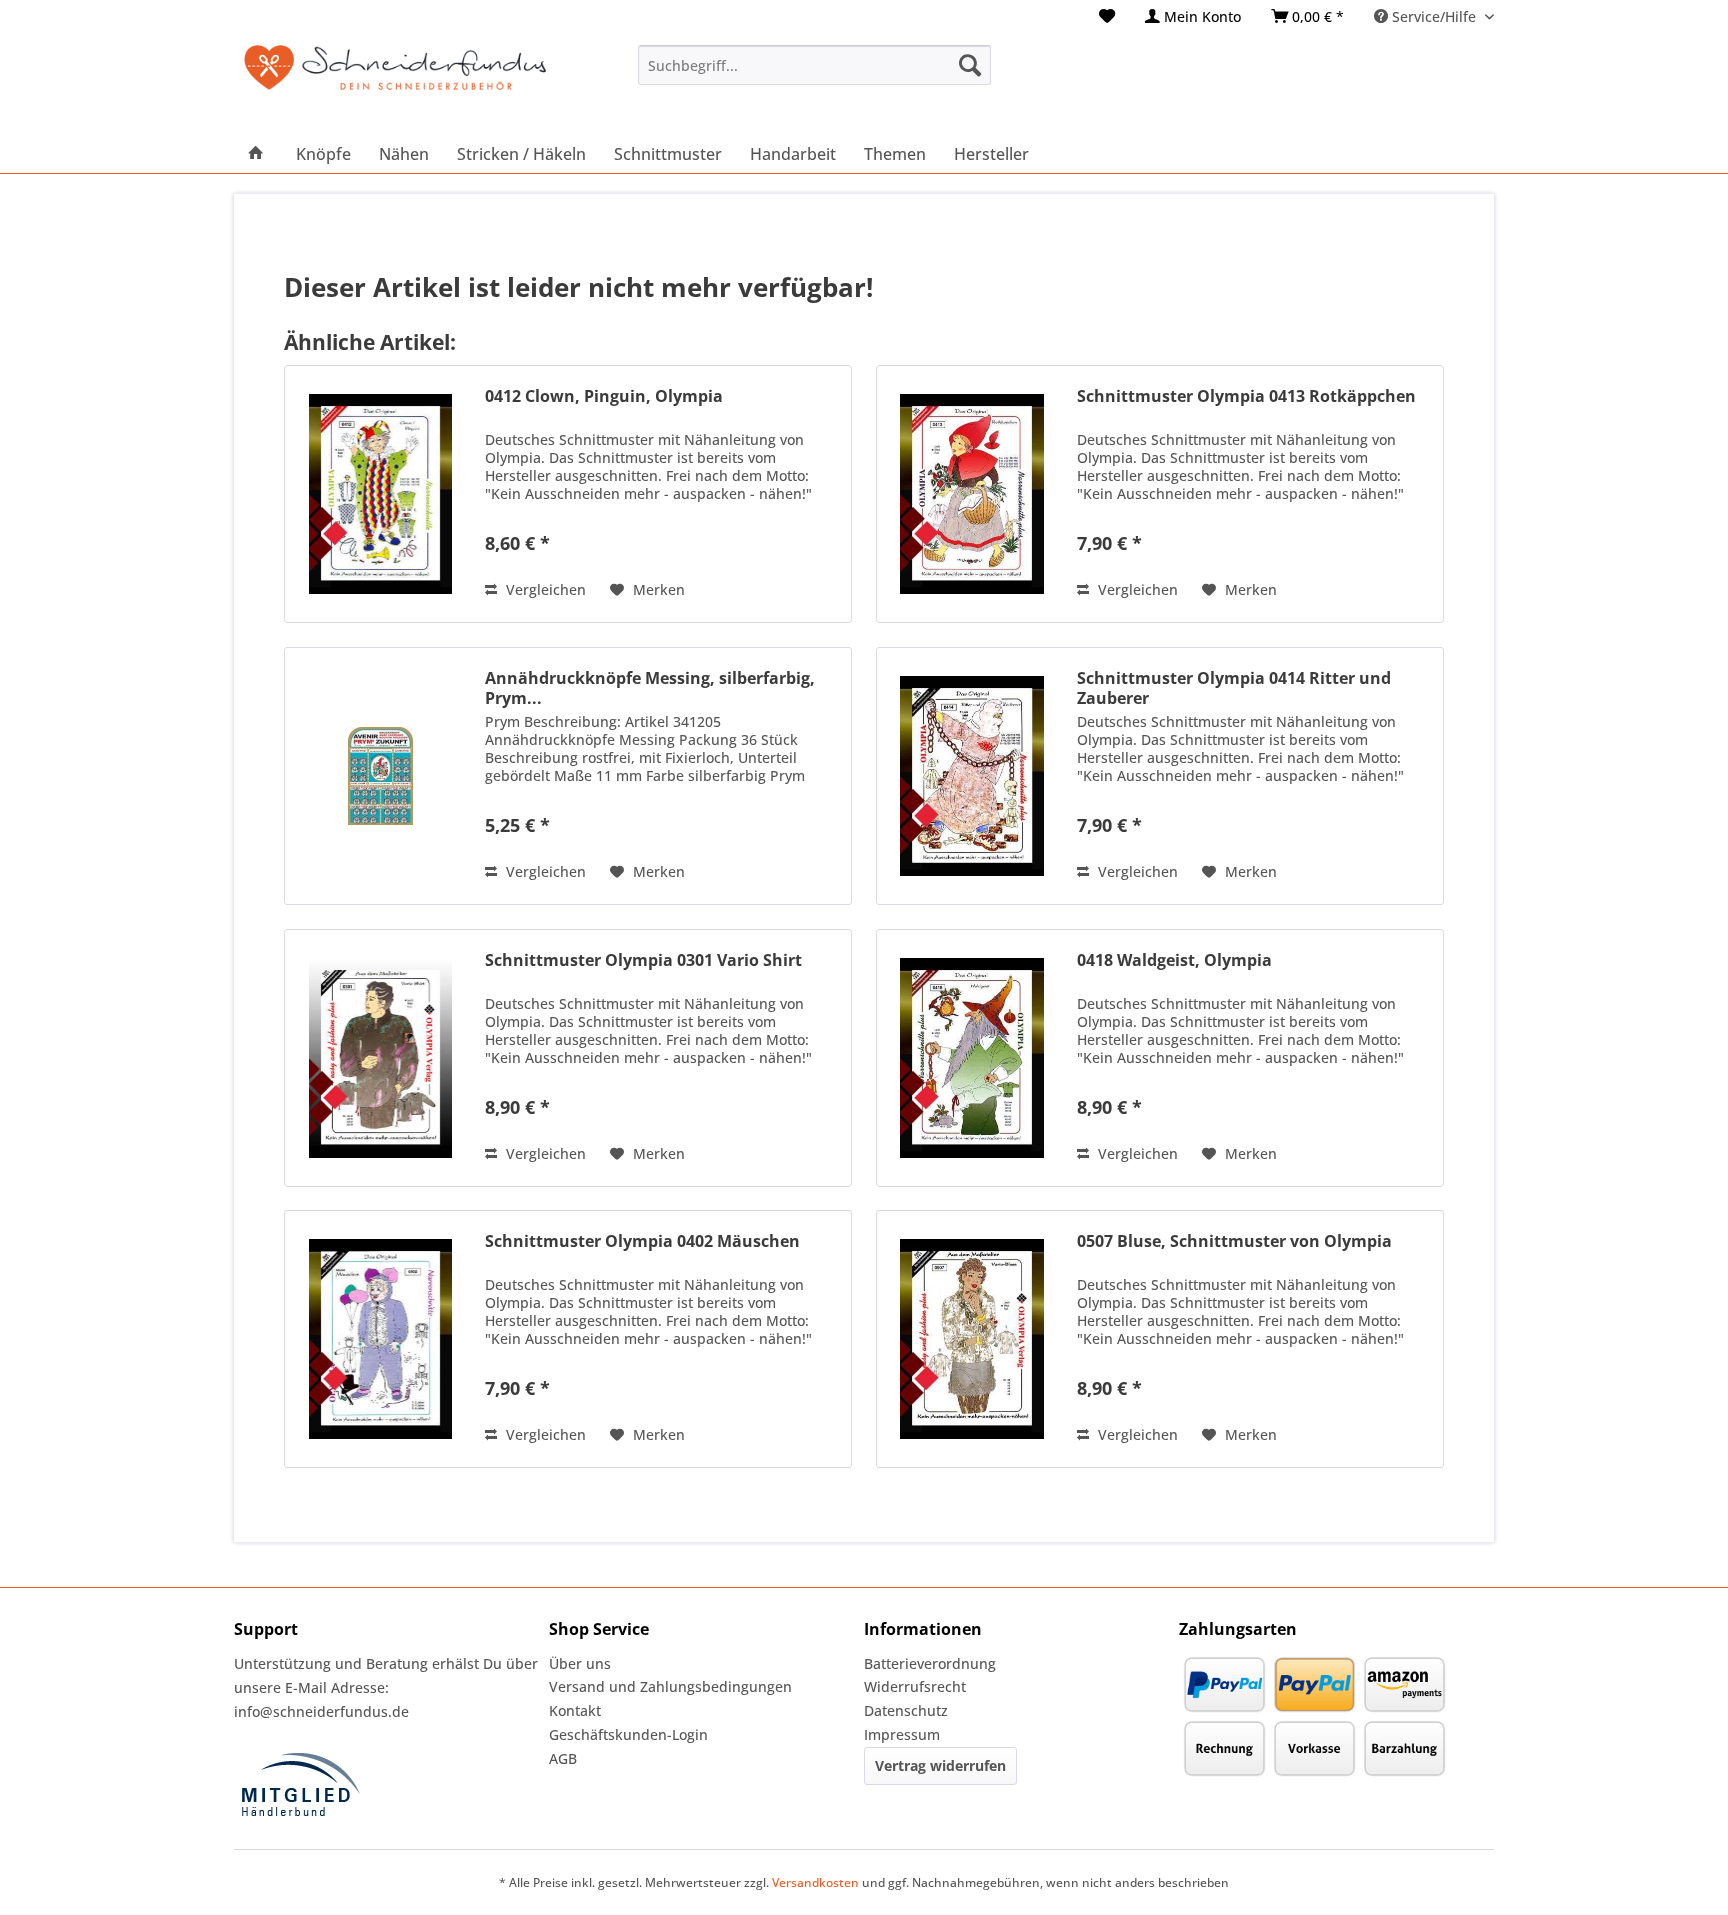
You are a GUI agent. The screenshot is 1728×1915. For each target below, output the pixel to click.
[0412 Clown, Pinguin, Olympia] (380, 494)
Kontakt (575, 1710)
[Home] (256, 154)
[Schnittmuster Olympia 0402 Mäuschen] (380, 1339)
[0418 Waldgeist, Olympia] (972, 1058)
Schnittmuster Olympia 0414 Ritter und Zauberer (1234, 688)
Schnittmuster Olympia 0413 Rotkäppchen (1246, 396)
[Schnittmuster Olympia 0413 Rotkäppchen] (972, 494)
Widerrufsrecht (915, 1686)
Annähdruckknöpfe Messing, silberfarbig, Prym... (650, 688)
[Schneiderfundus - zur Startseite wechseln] (395, 80)
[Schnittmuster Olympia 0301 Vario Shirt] (380, 1058)
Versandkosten (815, 1882)
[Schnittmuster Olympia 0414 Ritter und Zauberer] (972, 776)
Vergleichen (544, 589)
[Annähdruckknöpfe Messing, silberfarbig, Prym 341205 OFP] (380, 776)
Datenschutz (906, 1710)
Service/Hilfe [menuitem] (1434, 16)
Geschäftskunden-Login (628, 1734)
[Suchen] (970, 65)
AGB (563, 1758)
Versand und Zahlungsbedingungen (670, 1686)
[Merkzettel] (1107, 16)
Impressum (902, 1734)
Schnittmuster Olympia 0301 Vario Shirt (643, 960)
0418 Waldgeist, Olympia (1174, 960)
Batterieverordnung (930, 1663)
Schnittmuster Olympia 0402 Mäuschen (642, 1241)
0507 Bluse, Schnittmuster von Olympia (1234, 1241)
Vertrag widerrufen (940, 1765)
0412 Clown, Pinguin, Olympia (604, 396)
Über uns (580, 1663)
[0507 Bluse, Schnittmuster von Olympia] (972, 1339)
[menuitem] (1107, 16)
